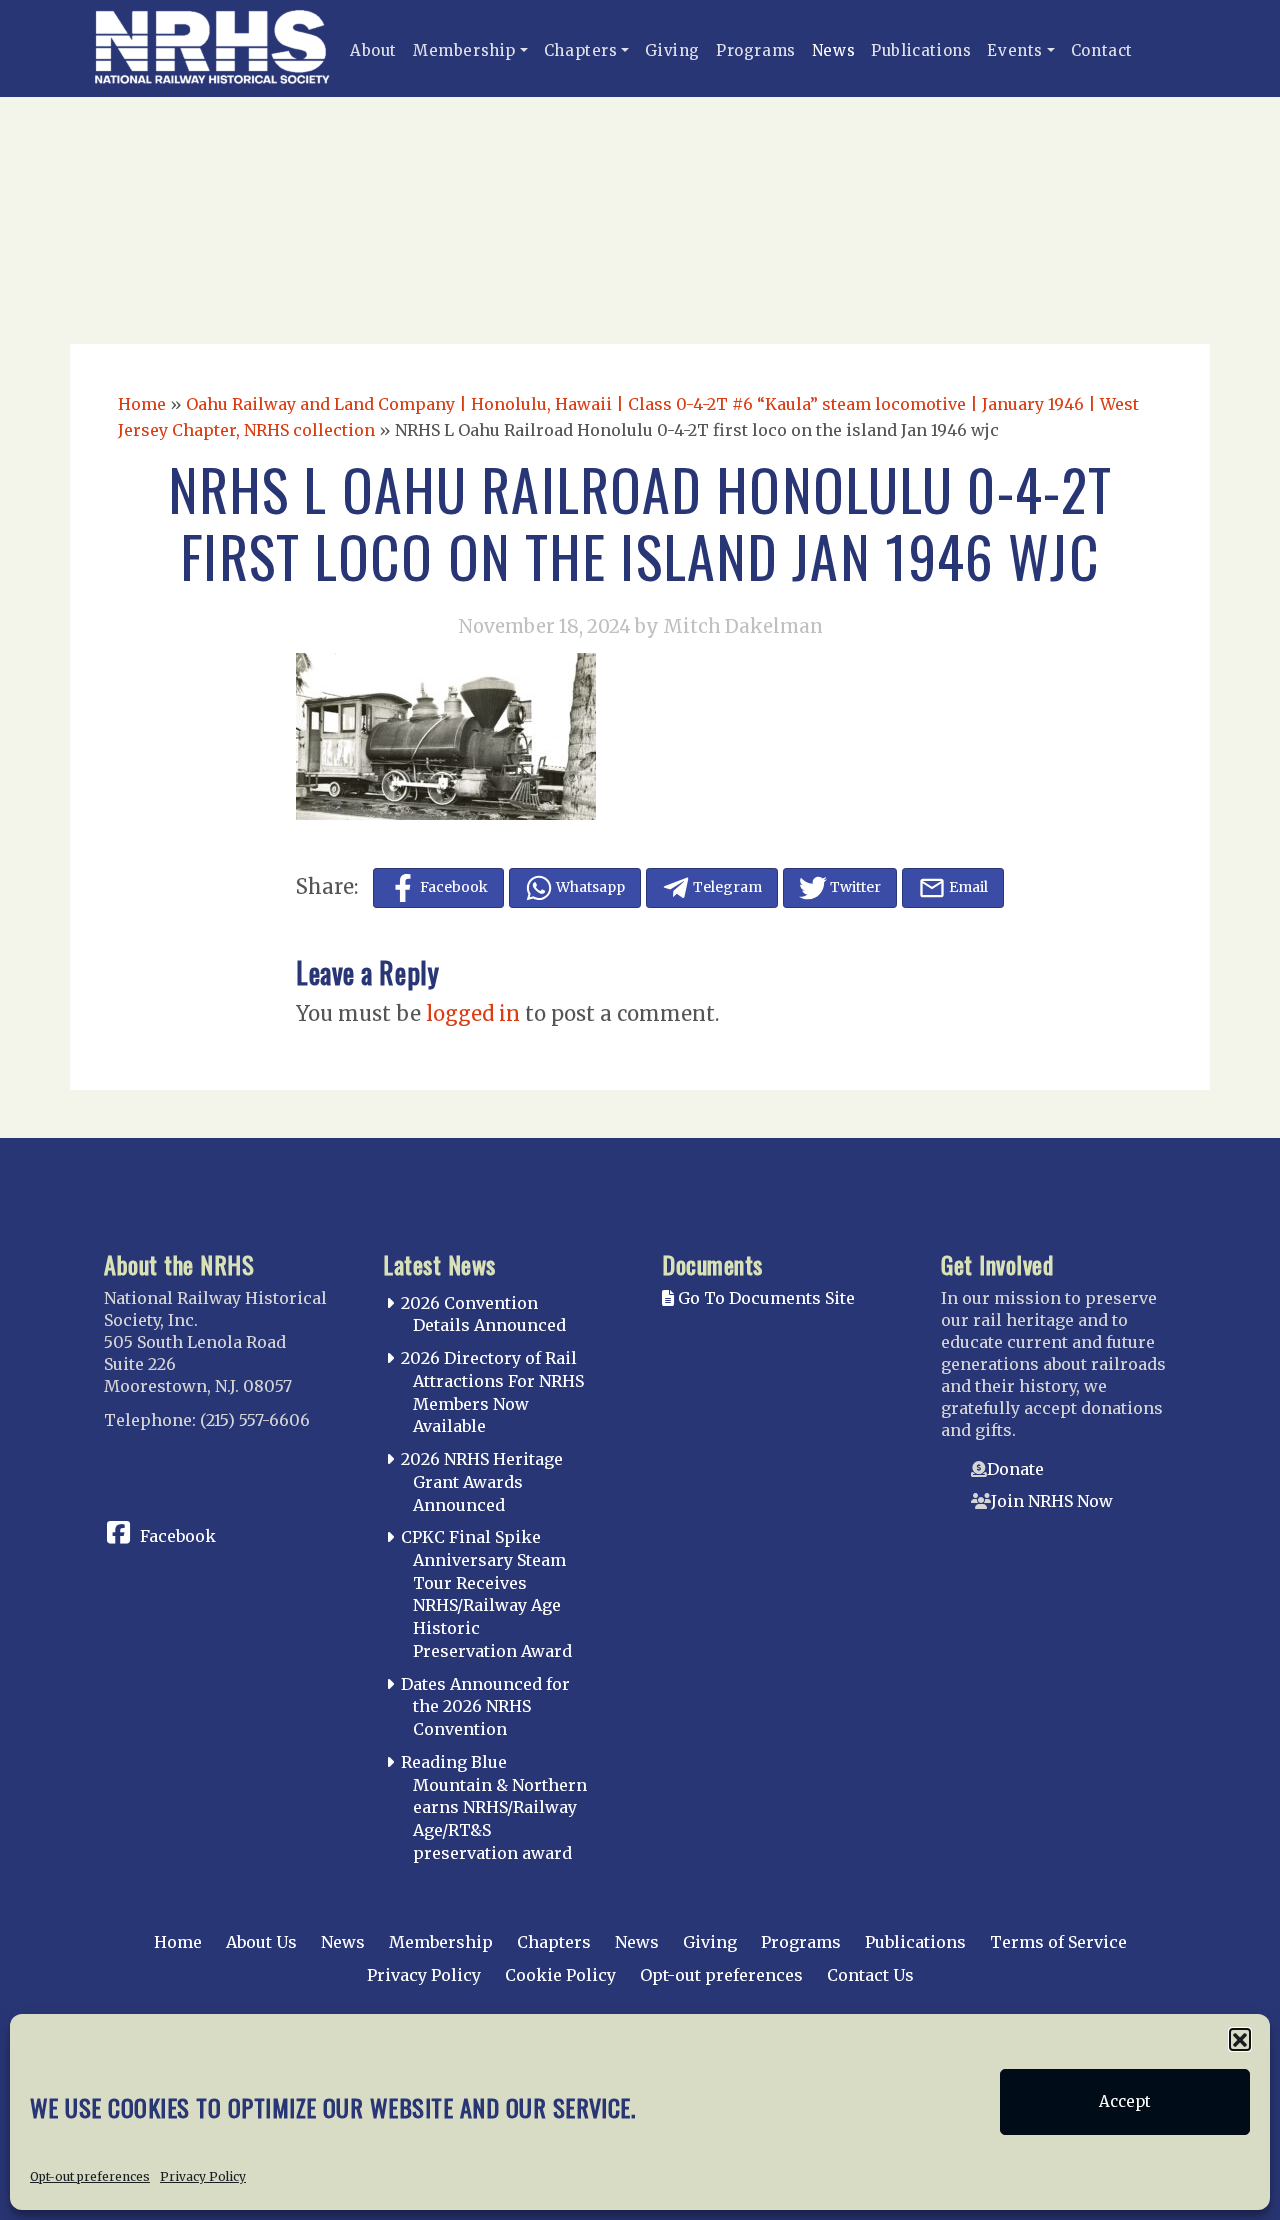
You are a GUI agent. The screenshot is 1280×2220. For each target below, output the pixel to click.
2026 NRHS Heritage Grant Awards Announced (482, 1482)
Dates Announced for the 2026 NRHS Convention (485, 1707)
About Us (261, 1942)
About (373, 50)
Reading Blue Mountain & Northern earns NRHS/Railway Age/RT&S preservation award (494, 1807)
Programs (756, 50)
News (833, 50)
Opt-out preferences (90, 2176)
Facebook (178, 1536)
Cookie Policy (560, 1975)
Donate (1015, 1469)
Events (1015, 50)
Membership (464, 50)
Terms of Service (1058, 1942)
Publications (921, 50)
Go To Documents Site (764, 1298)
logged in (473, 1013)
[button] (1240, 2039)
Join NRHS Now (1052, 1501)
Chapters (581, 50)
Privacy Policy (203, 2176)
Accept (1125, 2101)
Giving (672, 50)
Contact (1102, 50)
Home (142, 404)
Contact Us (870, 1975)
